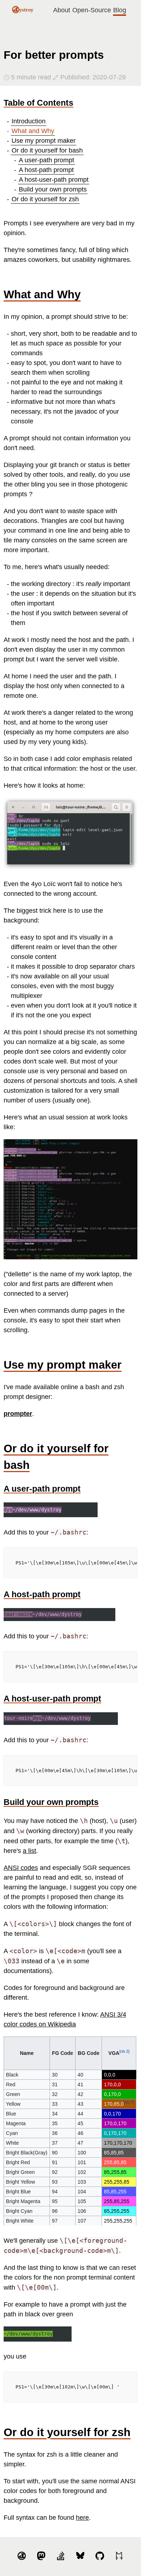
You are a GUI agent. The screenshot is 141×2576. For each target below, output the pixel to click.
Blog (120, 10)
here (82, 2518)
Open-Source (92, 10)
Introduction (29, 121)
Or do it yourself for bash (47, 150)
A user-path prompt (46, 160)
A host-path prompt (46, 170)
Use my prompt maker (44, 141)
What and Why (33, 131)
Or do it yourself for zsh (45, 199)
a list (29, 1851)
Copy (128, 1554)
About (62, 10)
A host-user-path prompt (54, 180)
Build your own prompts (53, 189)
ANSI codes (21, 1868)
